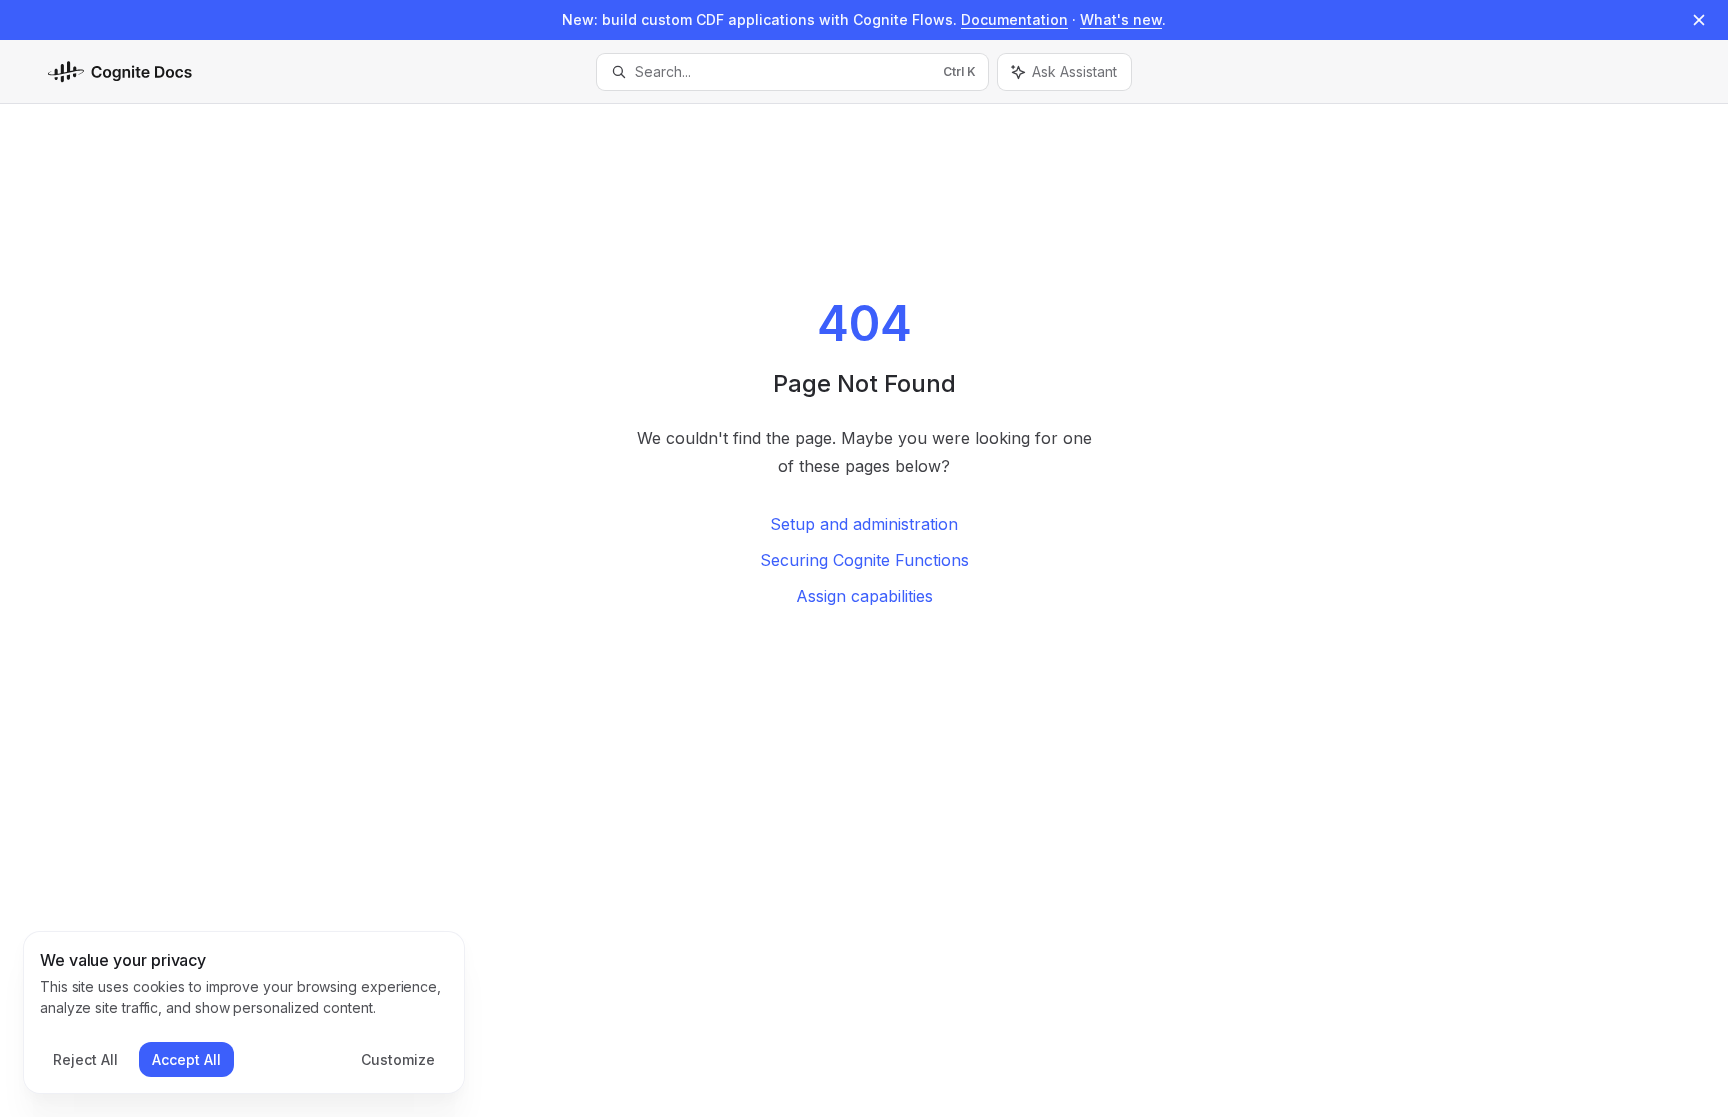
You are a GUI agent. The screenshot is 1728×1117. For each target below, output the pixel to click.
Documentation (1014, 19)
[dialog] (244, 1013)
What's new (1121, 19)
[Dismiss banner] (1699, 20)
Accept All (186, 1059)
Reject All (85, 1059)
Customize (398, 1059)
